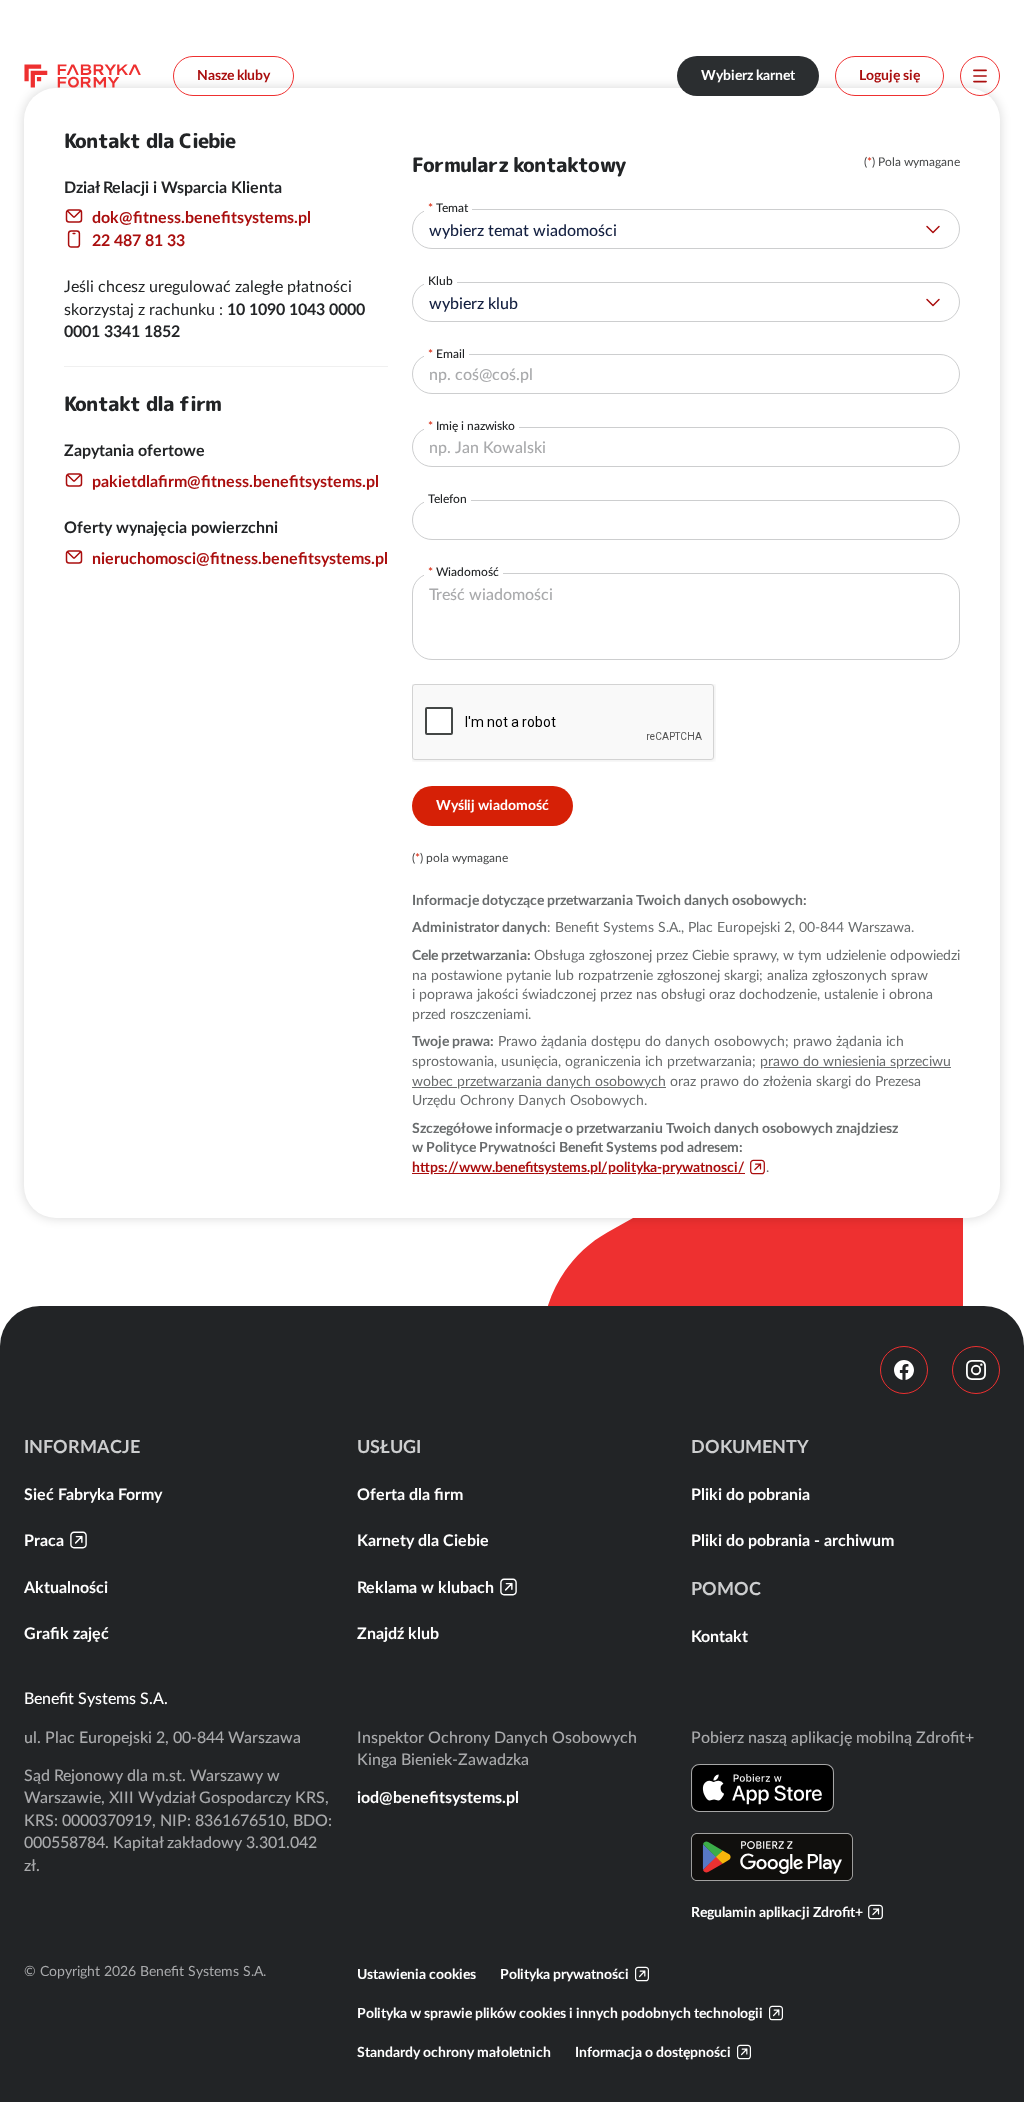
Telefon (447, 498)
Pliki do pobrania (750, 1494)
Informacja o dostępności (653, 2052)
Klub (440, 280)
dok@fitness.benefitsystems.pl (201, 217)
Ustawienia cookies (416, 1974)
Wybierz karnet (748, 75)
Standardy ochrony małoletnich (454, 2052)
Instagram (976, 1370)
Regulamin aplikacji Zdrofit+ (777, 1912)
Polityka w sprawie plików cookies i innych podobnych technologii (560, 2013)
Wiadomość (467, 571)
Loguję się (889, 75)
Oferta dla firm (410, 1494)
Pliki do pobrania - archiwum (792, 1540)
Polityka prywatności (564, 1974)
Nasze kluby (233, 75)
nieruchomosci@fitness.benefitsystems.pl (240, 558)
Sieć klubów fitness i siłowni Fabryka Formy (82, 76)
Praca (44, 1540)
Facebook (904, 1370)
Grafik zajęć (66, 1633)
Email (450, 353)
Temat (452, 207)
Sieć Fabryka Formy (93, 1494)
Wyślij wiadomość (492, 805)
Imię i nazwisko (475, 425)
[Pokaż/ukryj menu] (980, 76)
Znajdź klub (398, 1633)
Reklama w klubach (425, 1587)
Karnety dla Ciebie (423, 1540)
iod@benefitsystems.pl (438, 1797)
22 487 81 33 (138, 240)
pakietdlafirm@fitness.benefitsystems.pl (235, 481)
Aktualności (66, 1587)
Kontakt (719, 1636)
